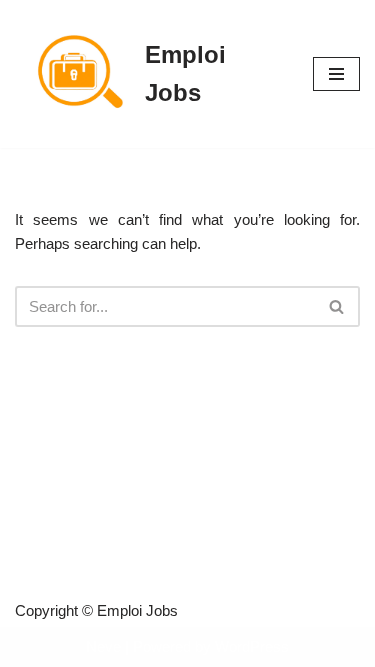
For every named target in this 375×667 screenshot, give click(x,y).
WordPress (252, 646)
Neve (103, 646)
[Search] (337, 306)
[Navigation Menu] (336, 74)
